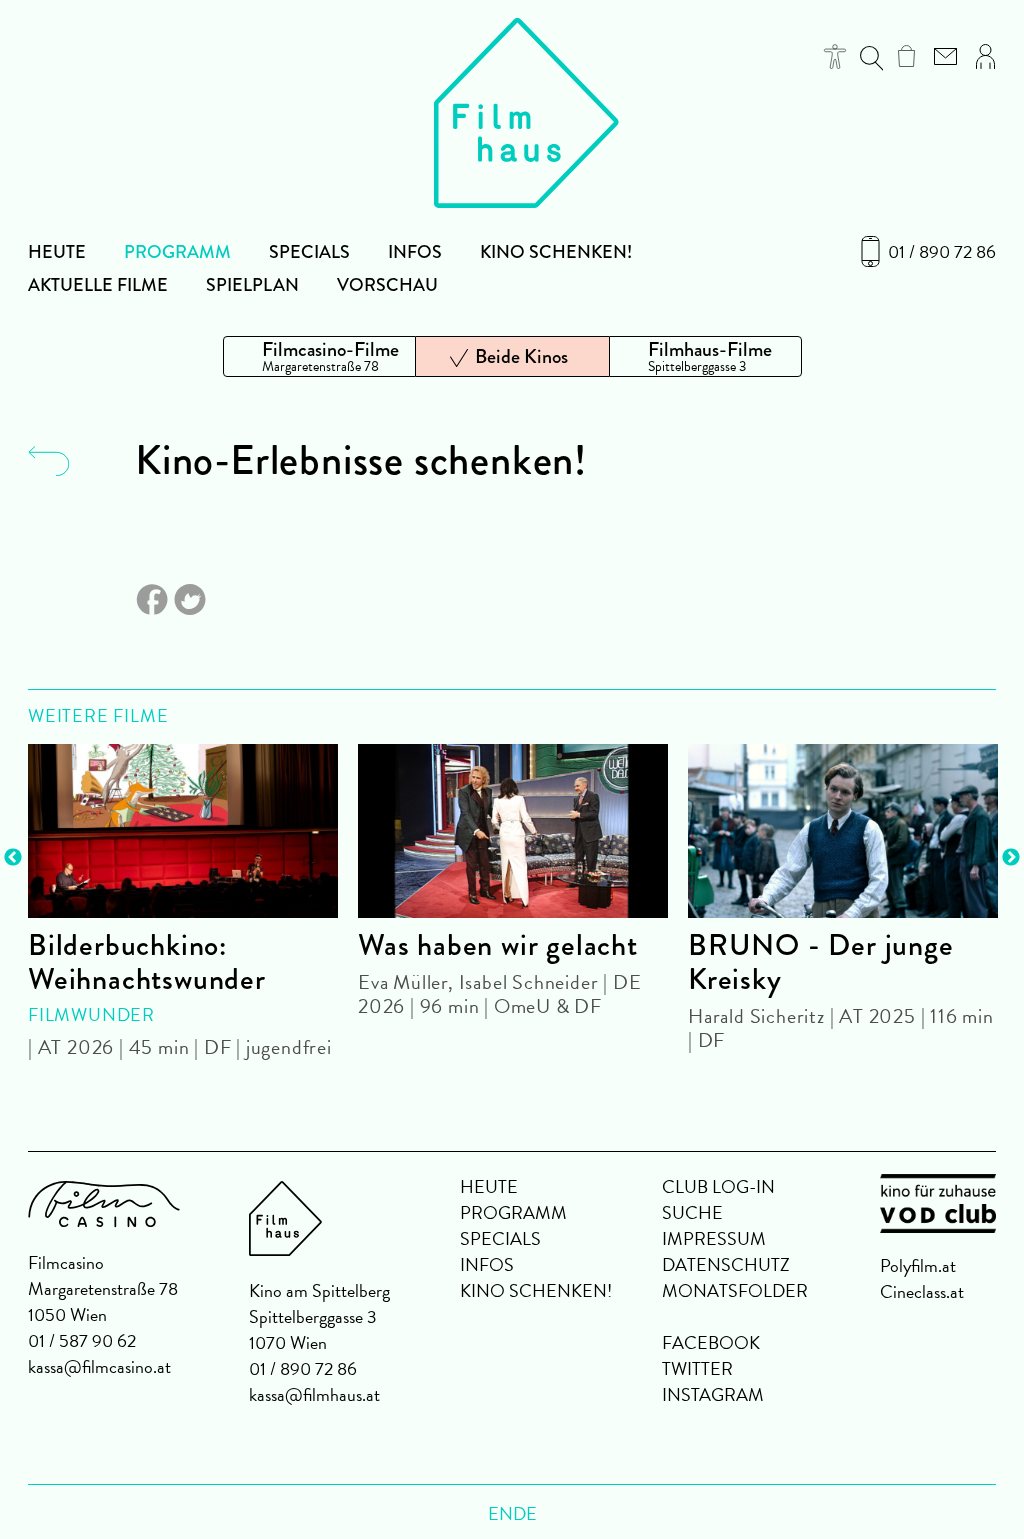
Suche (692, 1212)
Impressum (714, 1238)
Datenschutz (726, 1264)
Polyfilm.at (918, 1265)
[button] (835, 56)
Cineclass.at (922, 1291)
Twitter (697, 1368)
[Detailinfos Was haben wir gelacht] (513, 831)
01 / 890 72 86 (942, 252)
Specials (309, 252)
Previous (13, 858)
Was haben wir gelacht (498, 945)
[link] (906, 56)
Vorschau (387, 285)
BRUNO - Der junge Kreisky (821, 962)
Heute (57, 252)
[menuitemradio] (319, 356)
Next (1011, 858)
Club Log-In (718, 1186)
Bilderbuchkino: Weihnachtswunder (147, 962)
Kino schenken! (556, 252)
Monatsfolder (735, 1290)
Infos (415, 252)
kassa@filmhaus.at (314, 1394)
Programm (177, 252)
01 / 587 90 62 (82, 1340)
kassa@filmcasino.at (99, 1366)
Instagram (713, 1394)
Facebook (711, 1342)
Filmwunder (91, 1014)
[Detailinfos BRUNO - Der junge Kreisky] (843, 831)
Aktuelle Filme (98, 285)
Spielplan (252, 285)
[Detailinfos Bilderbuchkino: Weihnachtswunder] (183, 831)
